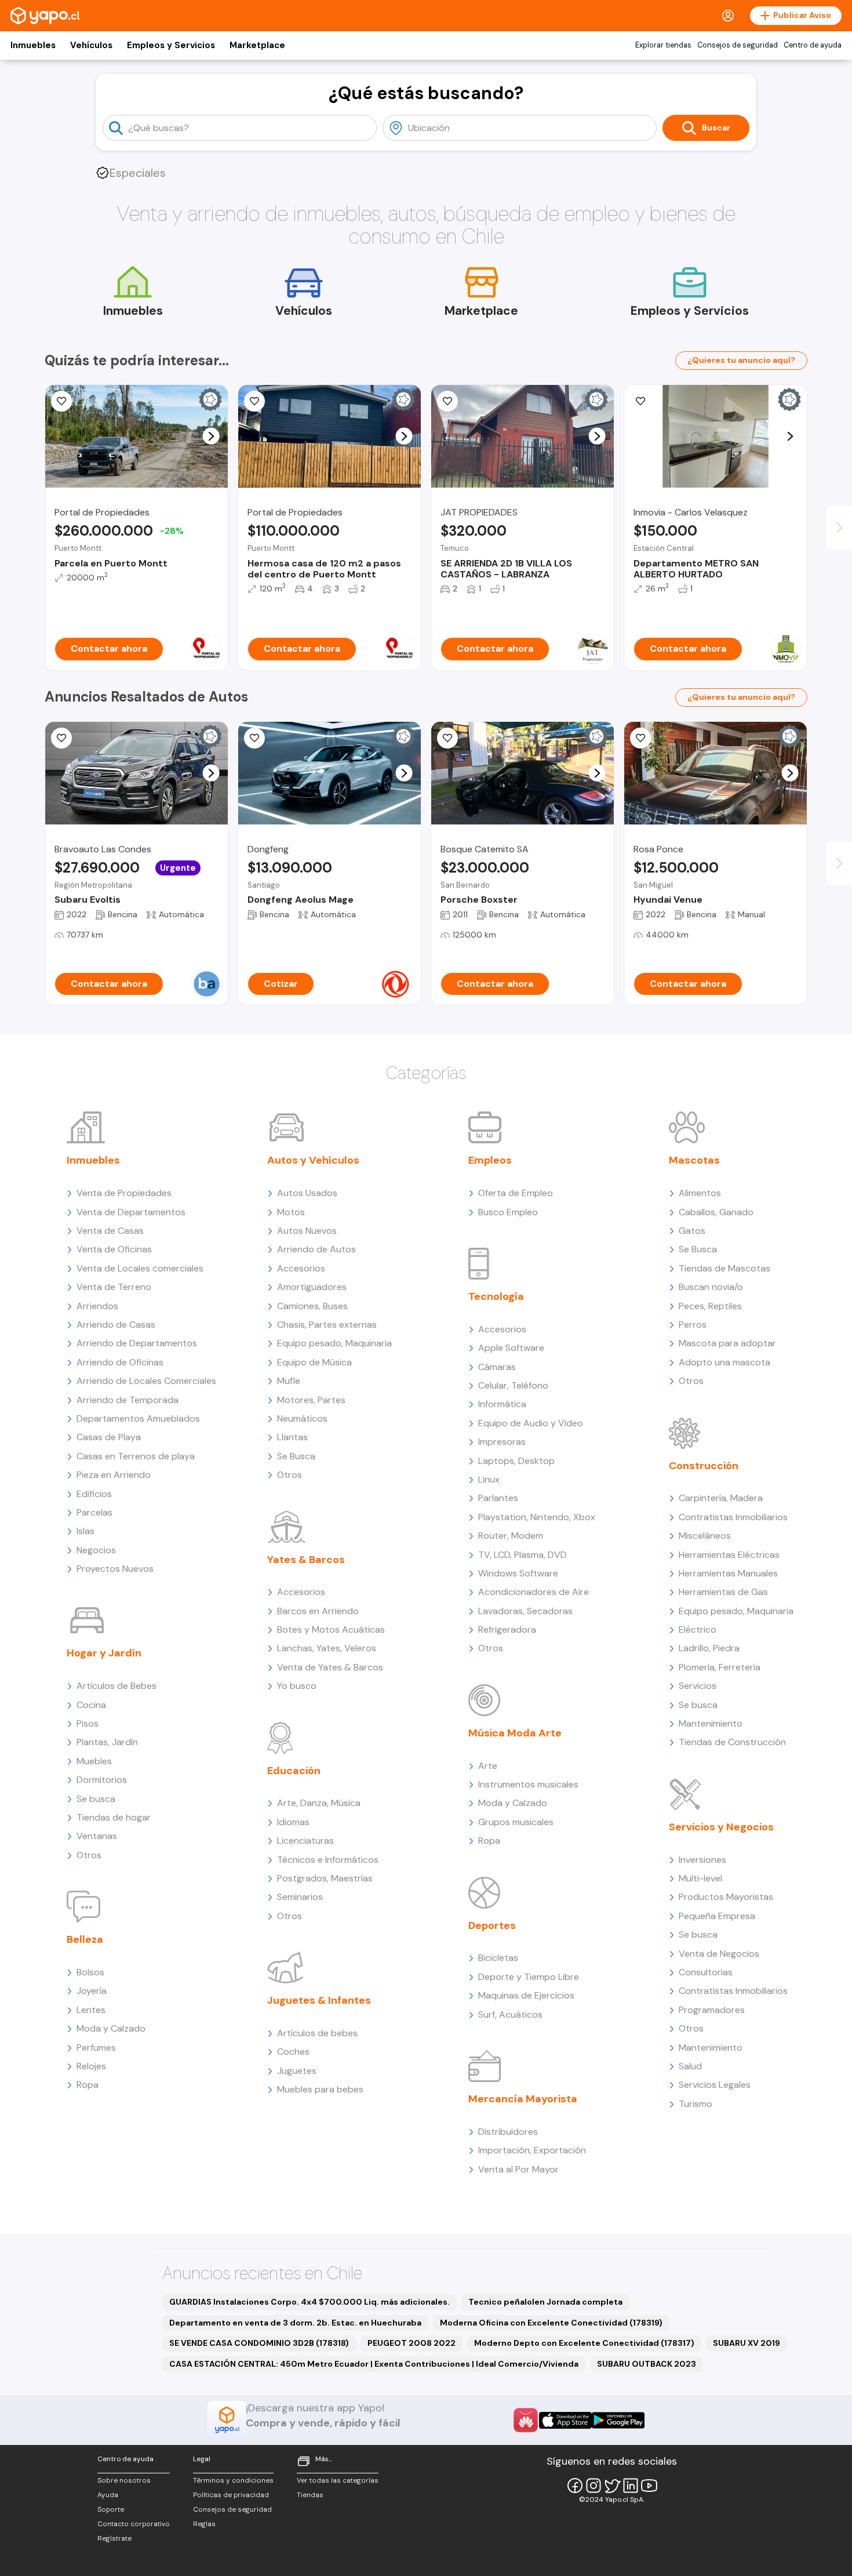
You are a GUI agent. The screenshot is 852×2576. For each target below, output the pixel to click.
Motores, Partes (311, 1400)
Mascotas (694, 1160)
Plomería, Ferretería (720, 1667)
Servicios (698, 1686)
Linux (489, 1479)
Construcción (704, 1466)
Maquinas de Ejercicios (526, 1995)
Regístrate (114, 2538)
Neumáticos (302, 1418)
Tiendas (310, 2495)
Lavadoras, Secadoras (525, 1611)
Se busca (96, 1799)
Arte (488, 1766)
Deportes (492, 1925)
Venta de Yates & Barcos (330, 1667)
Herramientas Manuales (728, 1573)
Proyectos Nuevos (115, 1569)
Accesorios (301, 1268)
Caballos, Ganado (716, 1212)
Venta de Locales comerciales (140, 1268)
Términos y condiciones (233, 2480)
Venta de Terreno (114, 1287)
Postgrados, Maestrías (325, 1878)
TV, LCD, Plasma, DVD (523, 1555)
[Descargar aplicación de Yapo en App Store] (565, 2420)
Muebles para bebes (320, 2089)
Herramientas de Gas (723, 1592)
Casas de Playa (109, 1437)
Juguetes (297, 2071)
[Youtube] (649, 2486)
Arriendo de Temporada (128, 1400)
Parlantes (498, 1498)
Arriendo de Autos (316, 1249)
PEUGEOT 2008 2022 (412, 2343)
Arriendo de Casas (116, 1325)
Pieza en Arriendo (114, 1475)
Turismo (696, 2104)
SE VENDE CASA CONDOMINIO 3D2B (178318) (259, 2343)
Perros (693, 1325)
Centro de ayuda (813, 45)
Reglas (204, 2524)
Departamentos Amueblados (138, 1418)
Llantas (292, 1437)
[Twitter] (612, 2486)
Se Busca (296, 1456)
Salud (690, 2066)
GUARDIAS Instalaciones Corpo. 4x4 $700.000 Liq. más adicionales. (310, 2302)
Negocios (96, 1550)
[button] (211, 436)
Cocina (91, 1705)
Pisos (88, 1723)
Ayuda (108, 2495)
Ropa (88, 2085)
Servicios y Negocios (721, 1827)
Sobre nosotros (124, 2480)
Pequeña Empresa (717, 1916)
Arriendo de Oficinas (120, 1362)
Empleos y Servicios (171, 45)
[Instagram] (594, 2486)
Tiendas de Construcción (732, 1742)
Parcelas (94, 1512)
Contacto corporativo (134, 2524)
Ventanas (97, 1836)
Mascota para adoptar (727, 1343)
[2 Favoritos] (254, 401)
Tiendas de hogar (114, 1817)
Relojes (91, 2066)
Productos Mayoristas (726, 1897)
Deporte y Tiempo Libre (529, 1977)
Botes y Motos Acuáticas (331, 1629)
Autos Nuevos (307, 1231)
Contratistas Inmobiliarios (733, 1517)
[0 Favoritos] (447, 738)
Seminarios (300, 1897)
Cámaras (497, 1367)
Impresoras (502, 1442)
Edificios (94, 1494)
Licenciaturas (305, 1841)
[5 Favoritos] (447, 401)
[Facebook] (575, 2486)
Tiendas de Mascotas (724, 1268)
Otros (89, 1855)
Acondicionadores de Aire (534, 1592)
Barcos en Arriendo (318, 1611)
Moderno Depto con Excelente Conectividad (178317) (584, 2343)
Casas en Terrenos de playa (136, 1456)
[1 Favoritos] (61, 738)
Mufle (289, 1381)
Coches (293, 2052)
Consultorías (706, 1972)
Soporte (111, 2509)
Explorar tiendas (663, 45)
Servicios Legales (715, 2085)
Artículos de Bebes (116, 1686)
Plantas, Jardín (107, 1742)
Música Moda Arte (515, 1733)
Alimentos (700, 1193)
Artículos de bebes (317, 2033)
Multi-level (700, 1878)
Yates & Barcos (306, 1560)
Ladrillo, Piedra (709, 1648)
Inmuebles (33, 45)
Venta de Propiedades (124, 1193)
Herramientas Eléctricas (729, 1555)
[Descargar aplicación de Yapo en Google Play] (618, 2420)
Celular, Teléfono (513, 1385)
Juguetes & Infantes (319, 2000)
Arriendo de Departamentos (137, 1343)
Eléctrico (698, 1629)
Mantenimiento (711, 1723)
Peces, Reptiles (710, 1306)
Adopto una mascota (724, 1362)
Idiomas (293, 1822)
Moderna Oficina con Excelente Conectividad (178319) (551, 2323)
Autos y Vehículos (313, 1160)
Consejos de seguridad (738, 45)
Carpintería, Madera (721, 1498)
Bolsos (90, 1972)
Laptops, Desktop (516, 1461)
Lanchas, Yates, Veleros (327, 1648)
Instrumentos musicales (528, 1784)
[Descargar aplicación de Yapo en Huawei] (526, 2420)
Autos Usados (307, 1193)
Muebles (94, 1761)
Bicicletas (498, 1958)
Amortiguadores (312, 1287)
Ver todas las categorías (338, 2480)
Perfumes (96, 2048)
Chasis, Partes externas (327, 1325)
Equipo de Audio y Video (531, 1423)
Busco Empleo (508, 1212)
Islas (85, 1531)
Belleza (85, 1939)
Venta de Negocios (719, 1954)
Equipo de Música (314, 1362)
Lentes (91, 2010)
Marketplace (257, 45)
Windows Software (518, 1573)
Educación (294, 1771)
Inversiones (702, 1860)
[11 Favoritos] (61, 401)
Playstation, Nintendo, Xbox (537, 1517)
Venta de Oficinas (114, 1249)
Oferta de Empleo (516, 1193)
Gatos (692, 1231)
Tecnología (496, 1296)
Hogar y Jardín (104, 1653)
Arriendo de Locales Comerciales (146, 1381)
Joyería (92, 1991)
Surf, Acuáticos (510, 2014)
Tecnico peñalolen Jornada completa (545, 2302)
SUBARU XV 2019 (747, 2343)
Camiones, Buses (312, 1306)
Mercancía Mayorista (523, 2099)
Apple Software (511, 1348)
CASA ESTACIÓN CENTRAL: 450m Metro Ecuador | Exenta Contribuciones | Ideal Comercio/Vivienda (374, 2364)
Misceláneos (705, 1536)
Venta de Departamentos (131, 1212)
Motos (291, 1212)
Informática (502, 1404)
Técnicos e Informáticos (328, 1860)
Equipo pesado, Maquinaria (334, 1343)
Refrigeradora (507, 1629)
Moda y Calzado (111, 2028)
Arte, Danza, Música (319, 1803)
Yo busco (297, 1686)
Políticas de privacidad (231, 2495)
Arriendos (97, 1306)
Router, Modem (511, 1536)
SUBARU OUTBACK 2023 (647, 2364)
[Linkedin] (631, 2486)
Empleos (490, 1160)
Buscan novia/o (711, 1287)
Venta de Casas (110, 1231)
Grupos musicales (516, 1822)
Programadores (712, 2010)
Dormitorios (102, 1780)
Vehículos (91, 45)
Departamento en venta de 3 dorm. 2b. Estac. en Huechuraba (295, 2323)
